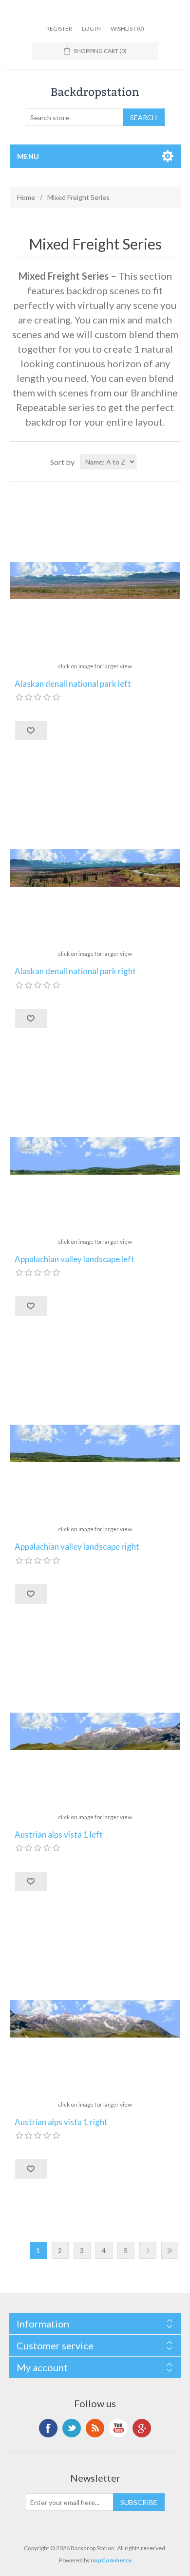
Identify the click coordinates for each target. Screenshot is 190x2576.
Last (170, 2250)
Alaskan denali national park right (75, 971)
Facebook (48, 2428)
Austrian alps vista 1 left (59, 1835)
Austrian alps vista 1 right (61, 2122)
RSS (95, 2428)
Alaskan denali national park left (73, 684)
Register (59, 28)
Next (148, 2250)
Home (26, 197)
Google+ (142, 2428)
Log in (91, 28)
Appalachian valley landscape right (77, 1547)
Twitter (72, 2428)
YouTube (118, 2428)
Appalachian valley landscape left (75, 1259)
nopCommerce (111, 2560)
